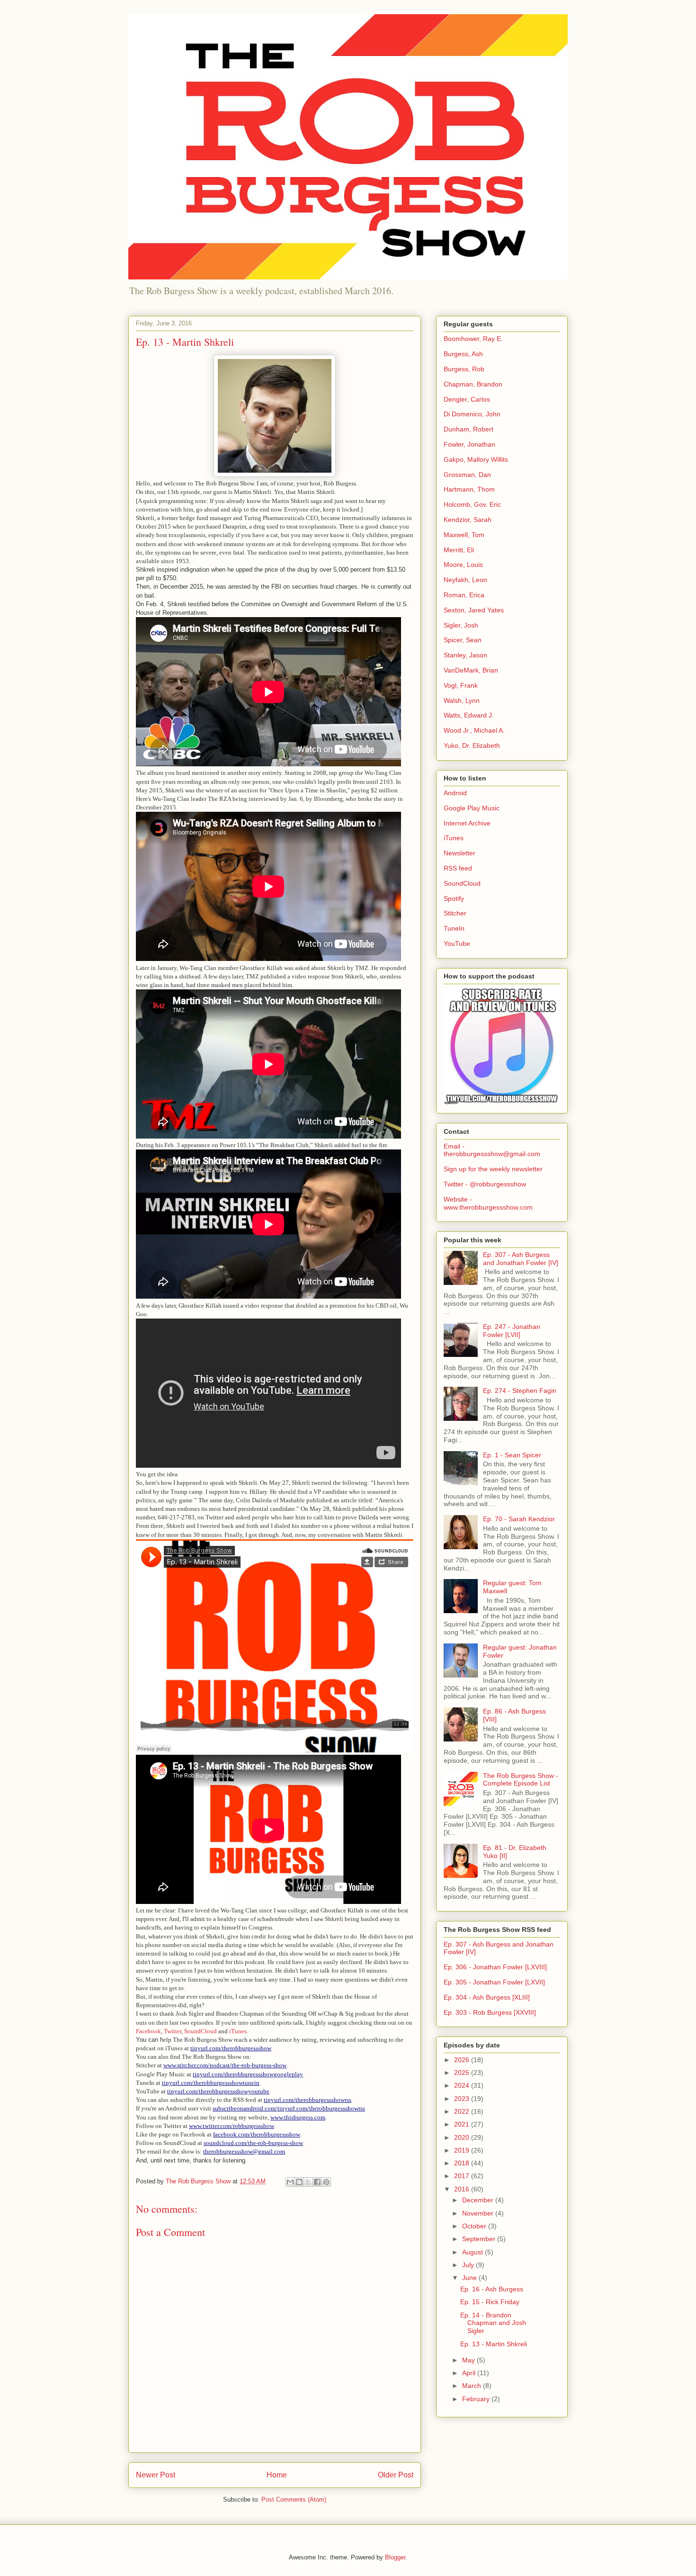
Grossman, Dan (467, 475)
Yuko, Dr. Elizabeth (472, 745)
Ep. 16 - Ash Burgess (492, 2289)
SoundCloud (201, 2031)
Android (455, 793)
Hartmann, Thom (469, 489)
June (470, 2278)
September (480, 2239)
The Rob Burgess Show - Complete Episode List (521, 1780)
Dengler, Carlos (467, 399)
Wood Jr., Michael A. (474, 730)
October (475, 2226)
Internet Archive (467, 823)
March (473, 2386)
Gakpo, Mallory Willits (476, 459)
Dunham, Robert (468, 429)
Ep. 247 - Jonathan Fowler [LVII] (512, 1331)
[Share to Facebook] (317, 2182)
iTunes (238, 2031)
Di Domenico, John (472, 414)
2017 (463, 2176)
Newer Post (156, 2475)
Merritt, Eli (459, 550)
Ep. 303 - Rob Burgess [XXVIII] (490, 2012)
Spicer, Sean (463, 640)
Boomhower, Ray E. (473, 339)
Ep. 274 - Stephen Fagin (520, 1391)
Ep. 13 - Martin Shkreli (494, 2344)
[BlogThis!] (299, 2182)
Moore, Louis (463, 565)
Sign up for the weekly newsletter (493, 1169)
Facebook (148, 2031)
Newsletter (460, 853)
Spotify (454, 898)
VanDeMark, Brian (471, 670)
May (469, 2360)
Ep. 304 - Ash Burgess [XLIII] (487, 1997)
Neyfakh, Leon (465, 580)
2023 (463, 2099)
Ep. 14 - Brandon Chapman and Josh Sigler (493, 2323)
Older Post (396, 2475)
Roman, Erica (464, 595)
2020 (463, 2137)
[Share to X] (308, 2182)
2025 (463, 2073)
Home (277, 2475)
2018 (463, 2163)
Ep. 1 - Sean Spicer (512, 1455)
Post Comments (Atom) (294, 2500)
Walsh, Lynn (462, 700)
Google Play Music (472, 808)
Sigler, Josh (461, 625)
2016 (463, 2189)
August (473, 2252)
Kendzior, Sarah (468, 520)
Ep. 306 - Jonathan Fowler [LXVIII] (495, 1967)
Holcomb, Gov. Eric (472, 504)
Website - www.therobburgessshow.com (488, 1203)
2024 (463, 2085)
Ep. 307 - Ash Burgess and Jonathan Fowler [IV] (521, 1259)
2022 (463, 2111)
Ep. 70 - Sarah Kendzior (519, 1519)
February (477, 2399)
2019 (463, 2150)
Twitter (173, 2031)
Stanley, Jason (465, 655)
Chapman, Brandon (473, 384)
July (469, 2265)
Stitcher (455, 913)
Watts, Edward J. (469, 715)
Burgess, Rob (464, 369)
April (470, 2373)
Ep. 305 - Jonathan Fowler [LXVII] (494, 1982)
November (479, 2213)
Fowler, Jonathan (469, 444)
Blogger (395, 2557)
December (479, 2200)
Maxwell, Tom (464, 535)
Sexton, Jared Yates (474, 610)
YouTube (457, 943)
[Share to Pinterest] (326, 2182)
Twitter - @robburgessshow (485, 1184)
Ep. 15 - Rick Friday (490, 2302)
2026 (463, 2060)
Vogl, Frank (461, 685)
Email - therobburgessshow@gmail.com (492, 1150)
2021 (463, 2124)
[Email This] (290, 2182)
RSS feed (458, 868)
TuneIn (454, 928)
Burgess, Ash (463, 354)
